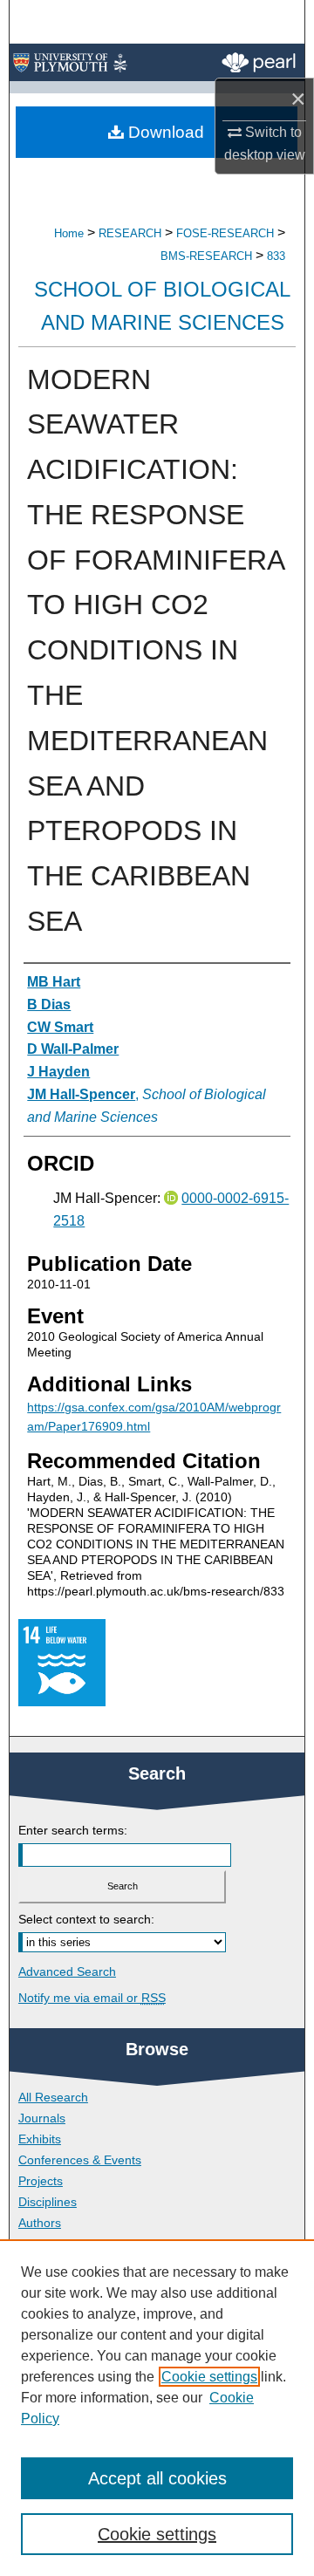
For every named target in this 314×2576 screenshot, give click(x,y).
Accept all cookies (157, 2478)
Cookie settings (209, 2377)
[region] (157, 2408)
